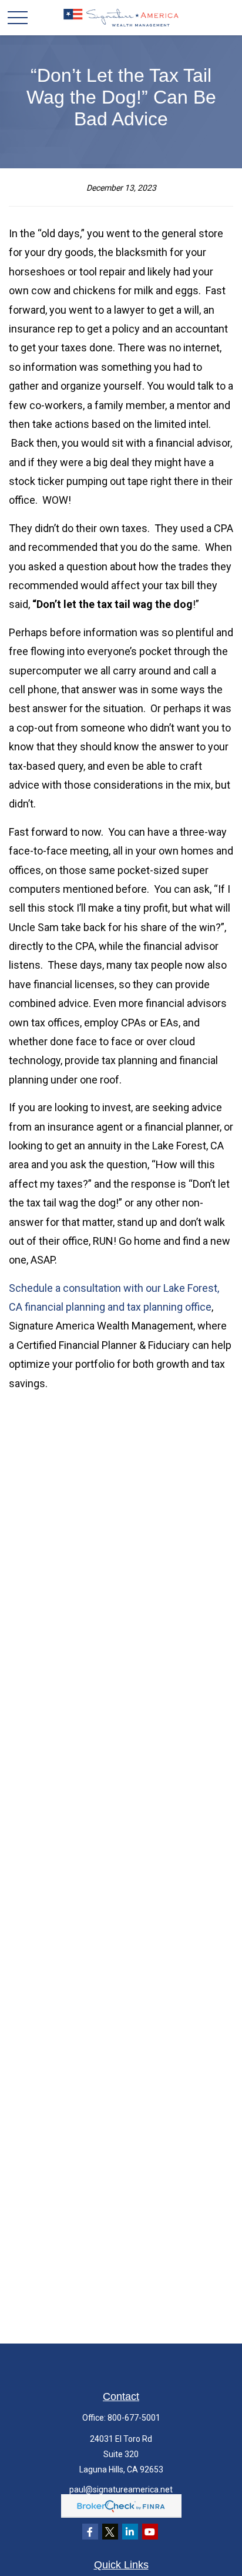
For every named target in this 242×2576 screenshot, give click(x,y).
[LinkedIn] (130, 2532)
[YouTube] (150, 2532)
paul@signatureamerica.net (121, 2489)
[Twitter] (110, 2532)
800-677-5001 (134, 2418)
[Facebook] (90, 2532)
